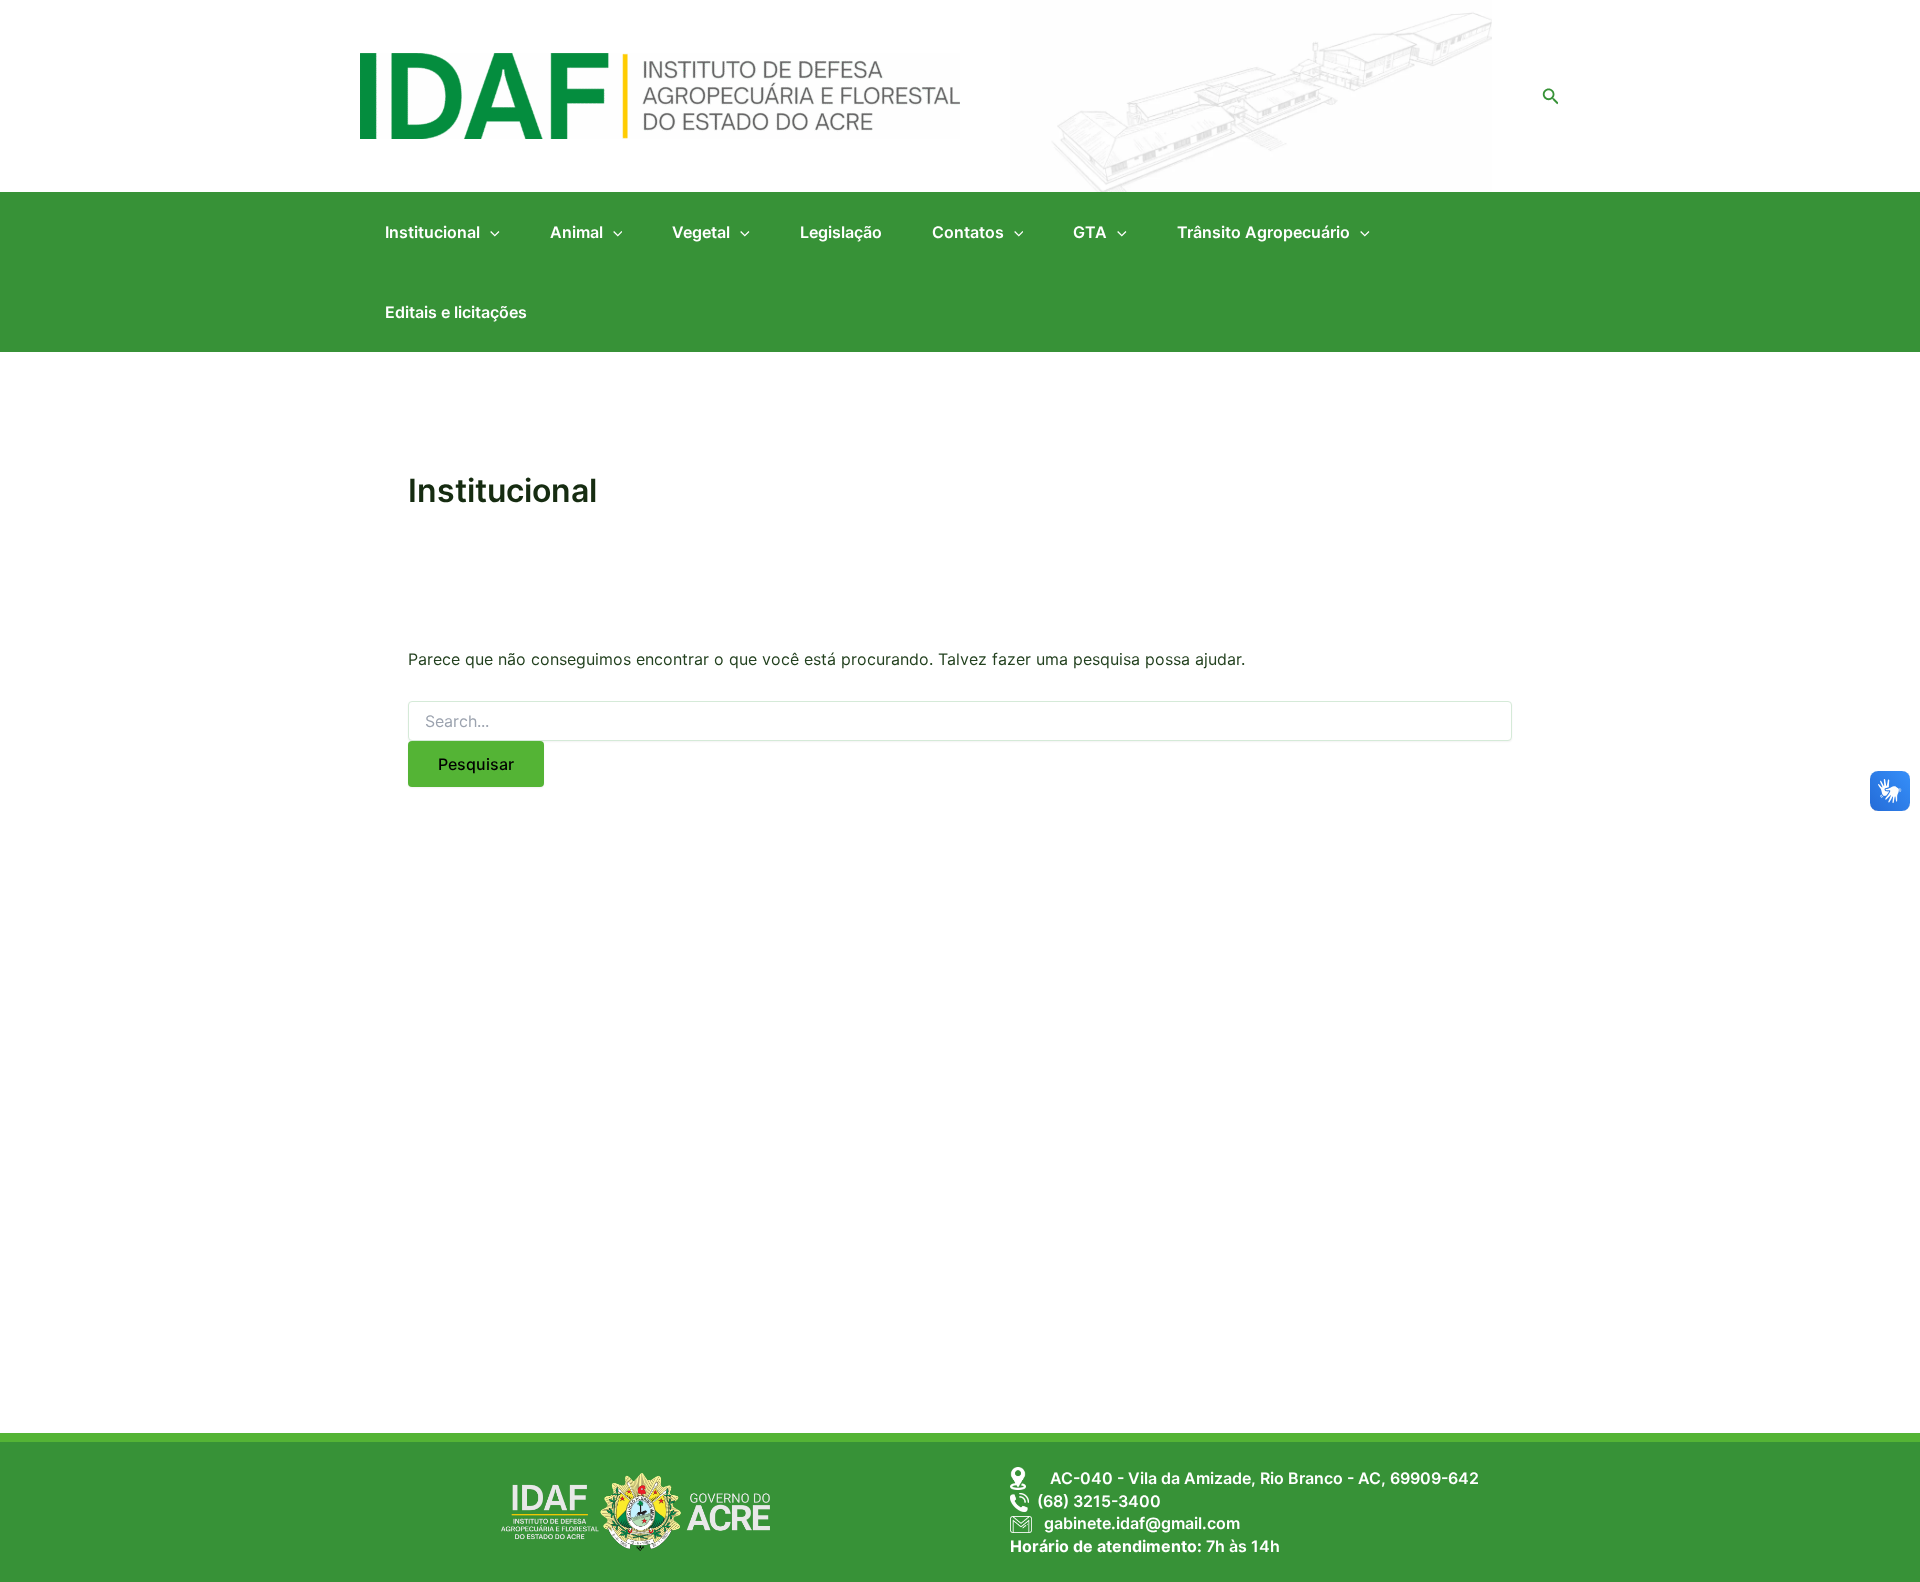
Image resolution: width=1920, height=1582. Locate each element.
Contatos (968, 232)
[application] (490, 232)
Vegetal (701, 232)
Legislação (841, 232)
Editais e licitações (456, 312)
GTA (1090, 232)
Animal (576, 232)
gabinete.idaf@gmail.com (1136, 1523)
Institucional (432, 232)
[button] (1551, 96)
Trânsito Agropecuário (1263, 232)
